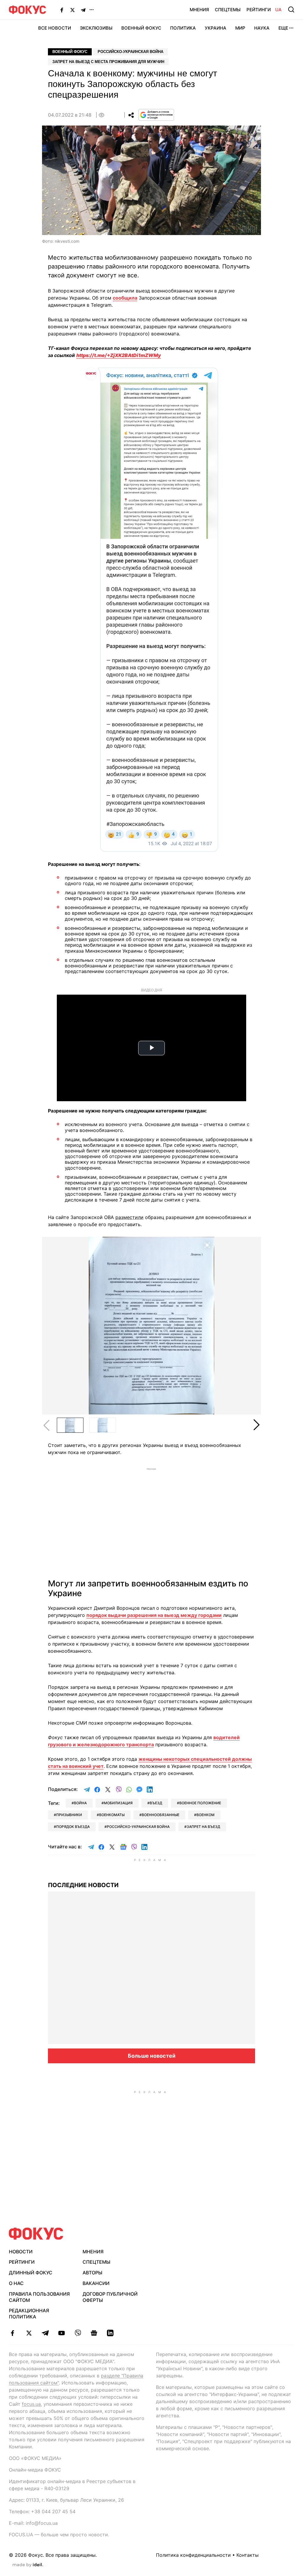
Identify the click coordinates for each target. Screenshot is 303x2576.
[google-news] (94, 2333)
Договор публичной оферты (110, 2297)
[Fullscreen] (207, 1245)
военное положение (200, 1803)
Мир (240, 28)
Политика (183, 28)
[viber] (78, 2333)
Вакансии (96, 2283)
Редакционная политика (29, 2314)
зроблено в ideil (28, 2565)
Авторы (92, 2273)
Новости (21, 2252)
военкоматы (112, 1815)
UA (278, 10)
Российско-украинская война (130, 52)
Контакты (248, 2555)
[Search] (291, 9)
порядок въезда (73, 1827)
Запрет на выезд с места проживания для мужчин (108, 62)
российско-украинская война (138, 1827)
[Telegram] (83, 10)
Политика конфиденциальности (193, 2555)
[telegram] (45, 2333)
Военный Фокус (141, 28)
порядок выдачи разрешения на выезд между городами (154, 1615)
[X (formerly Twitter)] (72, 10)
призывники (69, 1815)
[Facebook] (62, 10)
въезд (156, 1803)
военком (206, 1815)
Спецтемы (228, 10)
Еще (283, 28)
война (80, 1803)
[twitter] (29, 2333)
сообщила (125, 298)
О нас (16, 2283)
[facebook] (13, 2333)
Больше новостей (152, 2056)
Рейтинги (259, 10)
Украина (216, 28)
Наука (262, 28)
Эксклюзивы (96, 28)
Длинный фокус (31, 2273)
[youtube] (61, 2333)
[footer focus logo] (36, 2234)
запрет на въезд (203, 1827)
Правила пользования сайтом (39, 2297)
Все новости (55, 28)
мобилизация (118, 1803)
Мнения (199, 10)
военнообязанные (161, 1815)
